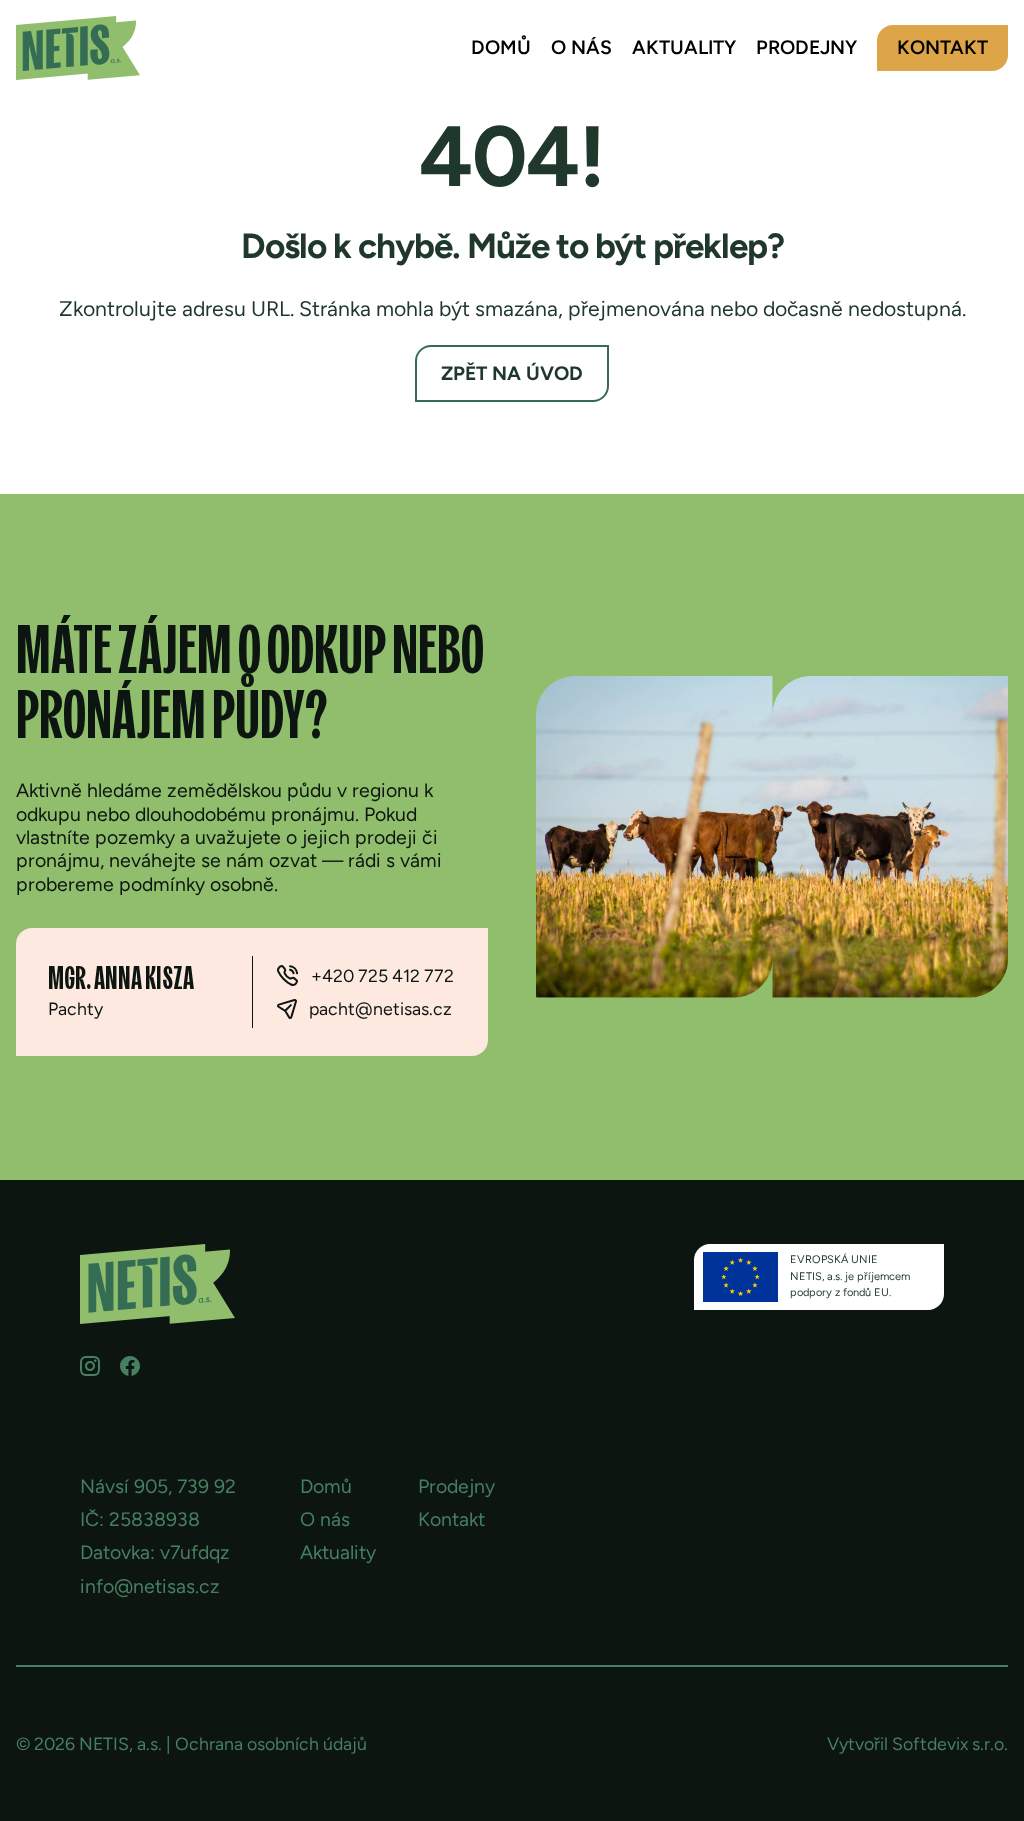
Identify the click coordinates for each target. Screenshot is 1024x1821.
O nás (581, 47)
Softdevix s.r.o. (950, 1743)
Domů (501, 47)
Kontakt (942, 47)
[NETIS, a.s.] (78, 48)
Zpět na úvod (512, 373)
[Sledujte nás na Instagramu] (90, 1366)
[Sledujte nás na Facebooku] (130, 1366)
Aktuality (684, 47)
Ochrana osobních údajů (271, 1743)
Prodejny (806, 47)
